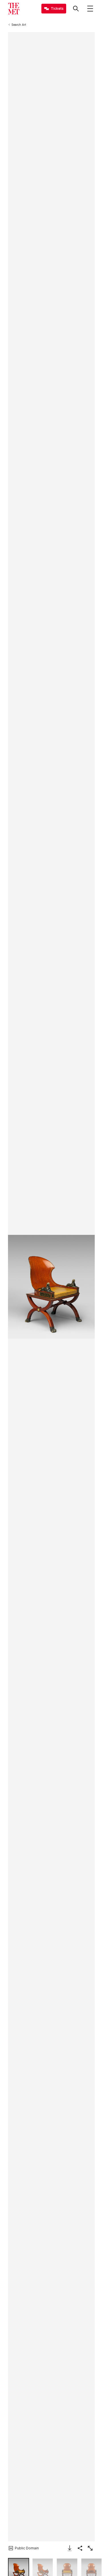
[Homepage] (14, 9)
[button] (51, 1287)
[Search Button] (76, 9)
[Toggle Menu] (90, 9)
